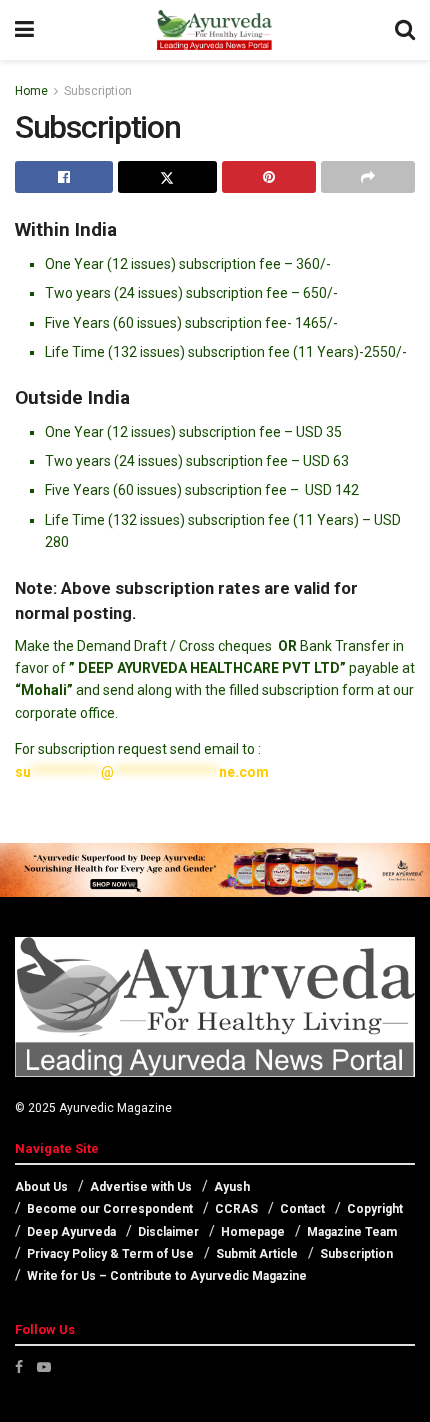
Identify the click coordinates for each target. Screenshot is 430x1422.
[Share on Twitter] (167, 177)
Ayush (232, 1187)
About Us (41, 1187)
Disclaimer (168, 1232)
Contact (302, 1209)
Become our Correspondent (110, 1209)
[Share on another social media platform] (368, 177)
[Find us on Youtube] (44, 1367)
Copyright (375, 1209)
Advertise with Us (141, 1187)
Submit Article (257, 1254)
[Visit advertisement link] (215, 870)
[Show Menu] (24, 30)
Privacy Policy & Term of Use (110, 1254)
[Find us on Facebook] (19, 1367)
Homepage (253, 1232)
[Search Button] (405, 30)
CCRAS (236, 1209)
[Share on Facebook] (64, 177)
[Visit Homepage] (214, 30)
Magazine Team (352, 1232)
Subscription (98, 91)
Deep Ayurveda (71, 1232)
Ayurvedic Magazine (115, 1108)
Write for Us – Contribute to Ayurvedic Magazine (167, 1276)
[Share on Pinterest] (269, 177)
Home (31, 91)
